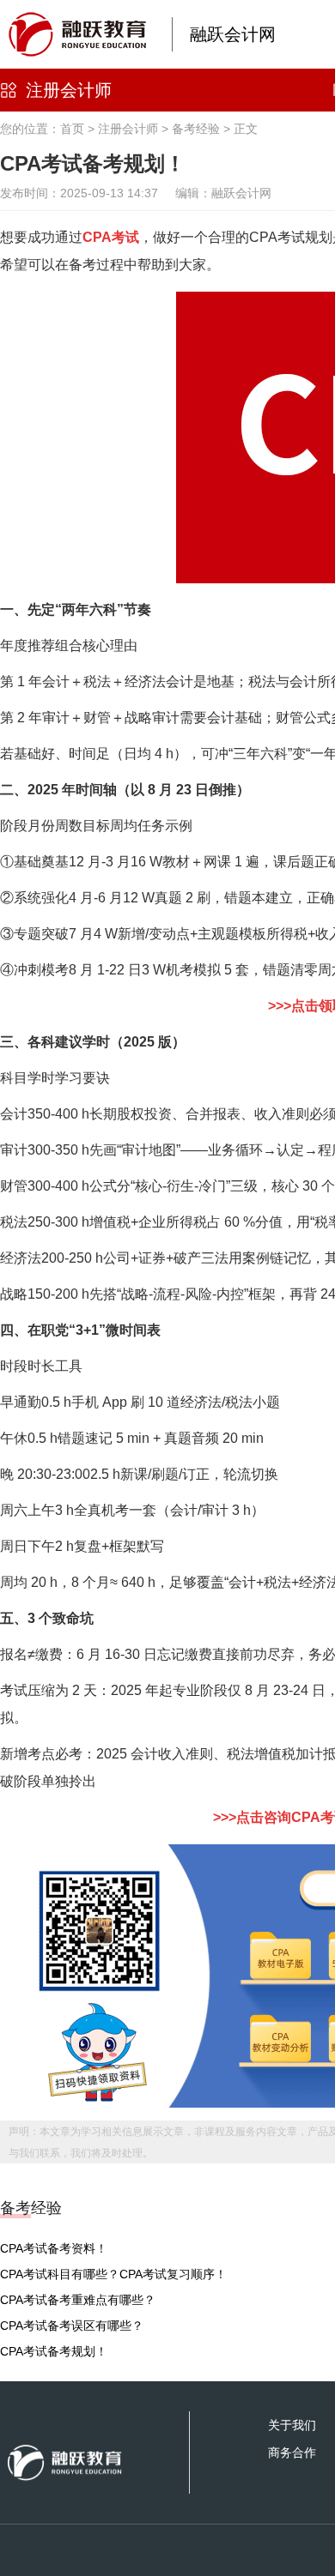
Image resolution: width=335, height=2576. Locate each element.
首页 (72, 129)
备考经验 (196, 129)
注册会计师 (69, 90)
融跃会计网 (233, 34)
